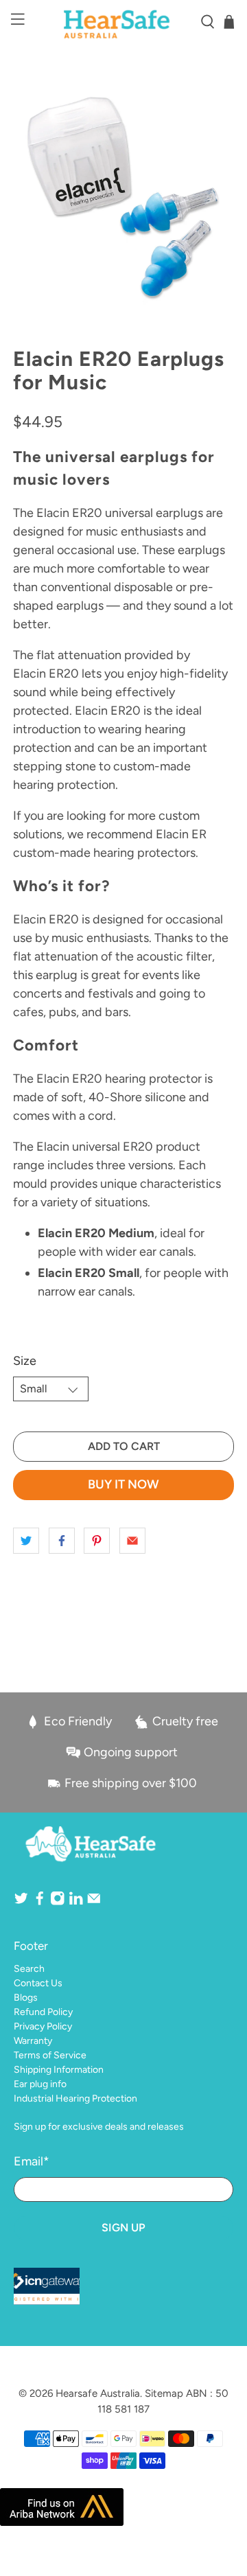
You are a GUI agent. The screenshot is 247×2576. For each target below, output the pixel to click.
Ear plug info (40, 2084)
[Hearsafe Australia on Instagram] (58, 1903)
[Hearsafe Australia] (123, 22)
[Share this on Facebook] (62, 1541)
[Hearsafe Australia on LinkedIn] (76, 1903)
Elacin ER (181, 834)
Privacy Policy (43, 2026)
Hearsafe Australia (98, 2393)
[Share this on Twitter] (26, 1541)
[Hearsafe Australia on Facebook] (40, 1903)
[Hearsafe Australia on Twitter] (21, 1903)
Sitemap (164, 2393)
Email (32, 2161)
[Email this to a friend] (132, 1541)
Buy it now (123, 1484)
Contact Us (38, 1983)
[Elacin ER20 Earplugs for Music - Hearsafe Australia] (123, 196)
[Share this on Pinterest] (97, 1541)
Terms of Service (50, 2055)
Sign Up (123, 2228)
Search (29, 1969)
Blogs (26, 1998)
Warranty (33, 2041)
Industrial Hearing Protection (75, 2098)
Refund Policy (43, 2012)
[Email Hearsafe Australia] (94, 1903)
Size (25, 1361)
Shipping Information (59, 2070)
